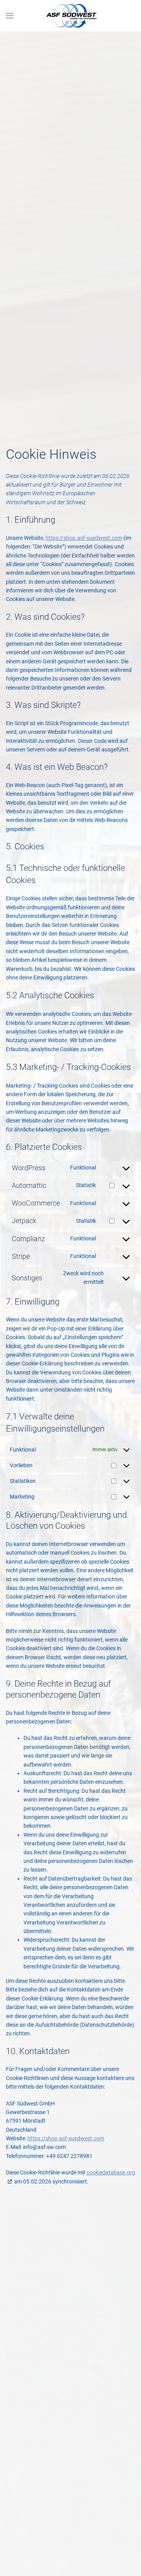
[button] (10, 16)
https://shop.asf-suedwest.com (84, 538)
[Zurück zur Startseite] (70, 16)
